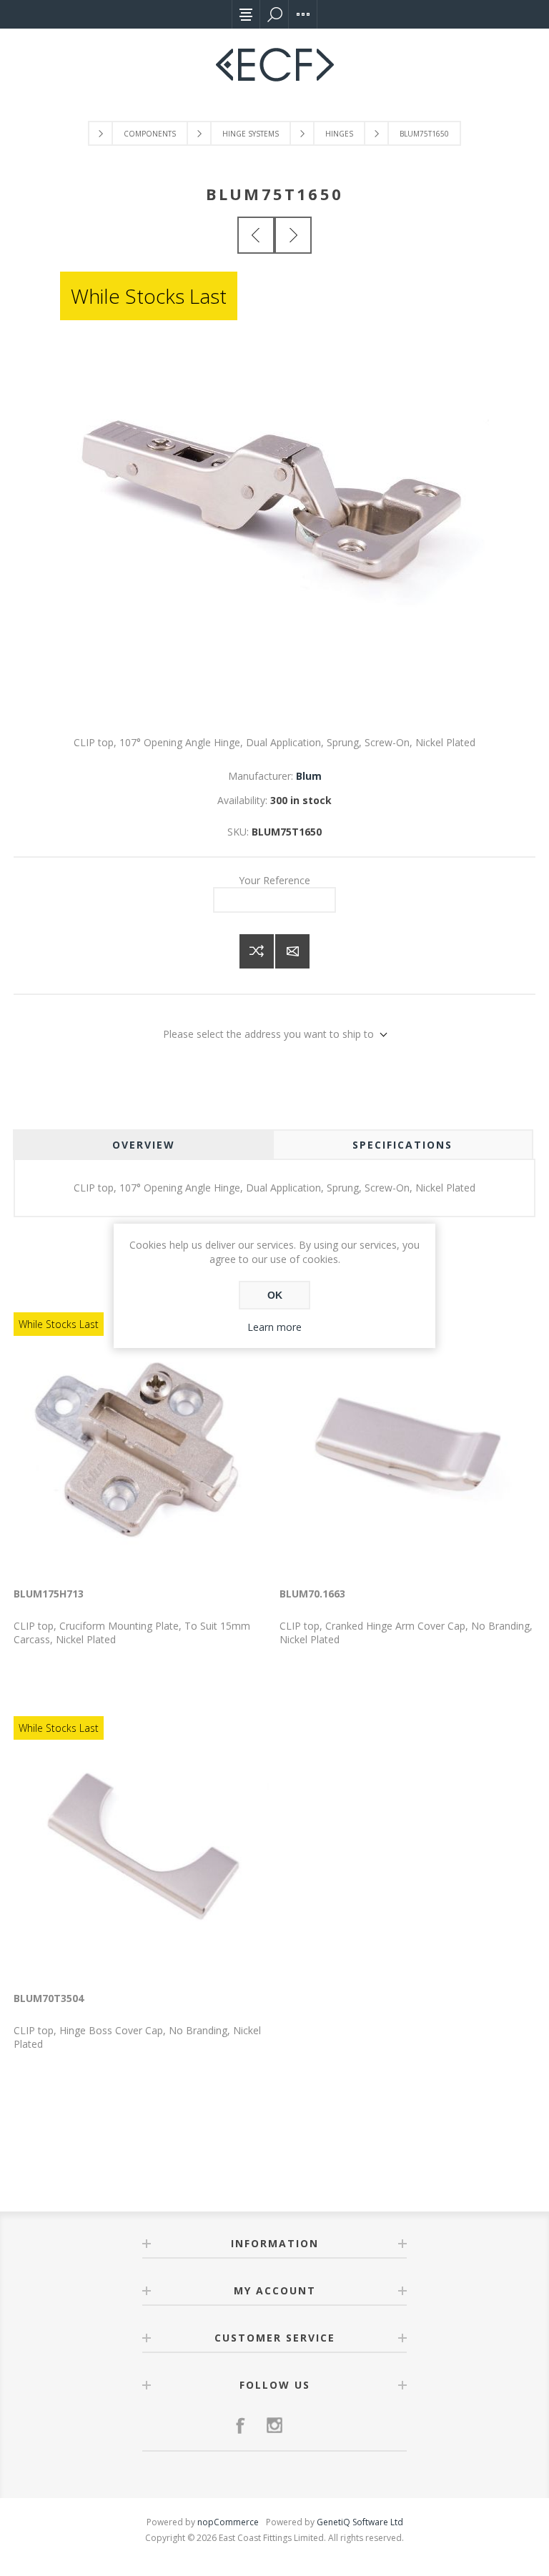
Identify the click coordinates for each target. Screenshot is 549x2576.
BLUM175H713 (49, 1594)
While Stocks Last (149, 296)
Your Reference (274, 880)
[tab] (143, 1145)
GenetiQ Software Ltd (360, 2522)
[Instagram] (274, 2425)
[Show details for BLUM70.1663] (407, 1445)
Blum (309, 776)
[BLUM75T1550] (256, 235)
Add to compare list (257, 951)
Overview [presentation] (144, 1145)
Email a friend (292, 951)
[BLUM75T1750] (293, 235)
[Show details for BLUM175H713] (142, 1445)
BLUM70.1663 (312, 1594)
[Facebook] (240, 2425)
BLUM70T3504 (49, 1998)
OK (275, 1295)
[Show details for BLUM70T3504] (142, 1849)
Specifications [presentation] (402, 1145)
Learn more (274, 1327)
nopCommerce (228, 2522)
